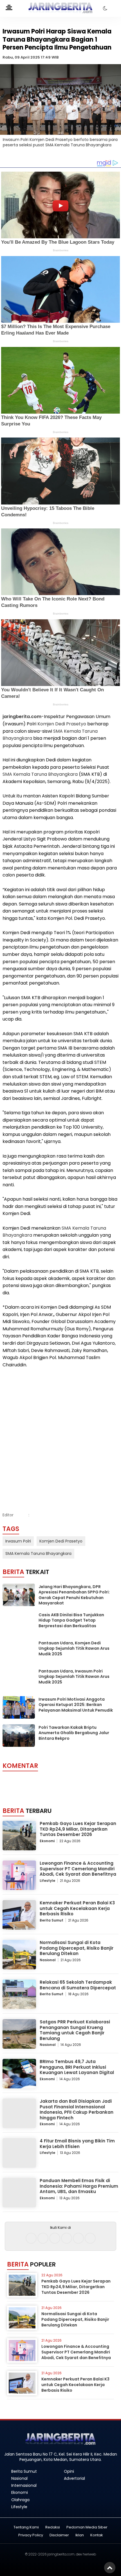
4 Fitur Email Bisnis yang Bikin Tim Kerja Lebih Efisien (77, 2144)
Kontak (97, 2535)
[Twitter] (55, 2238)
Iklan (80, 2535)
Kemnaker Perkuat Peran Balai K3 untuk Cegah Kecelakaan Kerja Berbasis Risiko (77, 1908)
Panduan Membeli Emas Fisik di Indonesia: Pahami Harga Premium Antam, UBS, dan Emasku (79, 2186)
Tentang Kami (26, 2527)
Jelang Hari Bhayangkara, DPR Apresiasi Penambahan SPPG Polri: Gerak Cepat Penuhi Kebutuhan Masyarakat (74, 1595)
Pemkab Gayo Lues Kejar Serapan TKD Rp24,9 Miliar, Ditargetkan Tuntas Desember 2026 (78, 1829)
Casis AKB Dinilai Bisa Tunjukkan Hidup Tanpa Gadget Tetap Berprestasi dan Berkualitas (71, 1620)
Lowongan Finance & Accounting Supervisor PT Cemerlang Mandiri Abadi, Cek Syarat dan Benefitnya (78, 1869)
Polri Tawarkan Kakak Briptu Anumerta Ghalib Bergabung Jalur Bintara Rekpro (74, 1733)
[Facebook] (31, 2238)
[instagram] (43, 2238)
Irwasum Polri (18, 1541)
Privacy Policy (31, 2535)
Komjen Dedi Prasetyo (62, 724)
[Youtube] (67, 2238)
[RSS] (90, 2238)
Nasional (48, 1960)
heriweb (89, 2554)
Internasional (24, 2485)
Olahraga (20, 2500)
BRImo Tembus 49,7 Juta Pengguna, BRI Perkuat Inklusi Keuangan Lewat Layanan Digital (77, 2067)
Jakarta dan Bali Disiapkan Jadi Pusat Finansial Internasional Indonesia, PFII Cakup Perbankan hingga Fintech (77, 2109)
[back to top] (110, 2568)
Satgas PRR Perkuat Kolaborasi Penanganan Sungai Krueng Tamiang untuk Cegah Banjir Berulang (75, 2030)
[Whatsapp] (78, 2238)
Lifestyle (47, 1881)
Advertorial (74, 2478)
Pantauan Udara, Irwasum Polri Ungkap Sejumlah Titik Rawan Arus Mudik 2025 (74, 1677)
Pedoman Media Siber (87, 2527)
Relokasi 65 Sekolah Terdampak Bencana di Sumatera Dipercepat (78, 1985)
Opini (69, 2471)
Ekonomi (47, 1841)
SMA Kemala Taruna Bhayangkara (40, 774)
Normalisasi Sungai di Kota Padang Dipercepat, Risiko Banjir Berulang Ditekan (77, 1948)
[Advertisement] (60, 1434)
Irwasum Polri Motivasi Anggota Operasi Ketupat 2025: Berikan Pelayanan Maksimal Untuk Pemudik (76, 1705)
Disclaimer (59, 2535)
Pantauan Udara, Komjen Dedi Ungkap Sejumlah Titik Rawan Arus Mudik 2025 (74, 1648)
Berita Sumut (51, 1920)
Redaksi (53, 2527)
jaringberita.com (22, 717)
